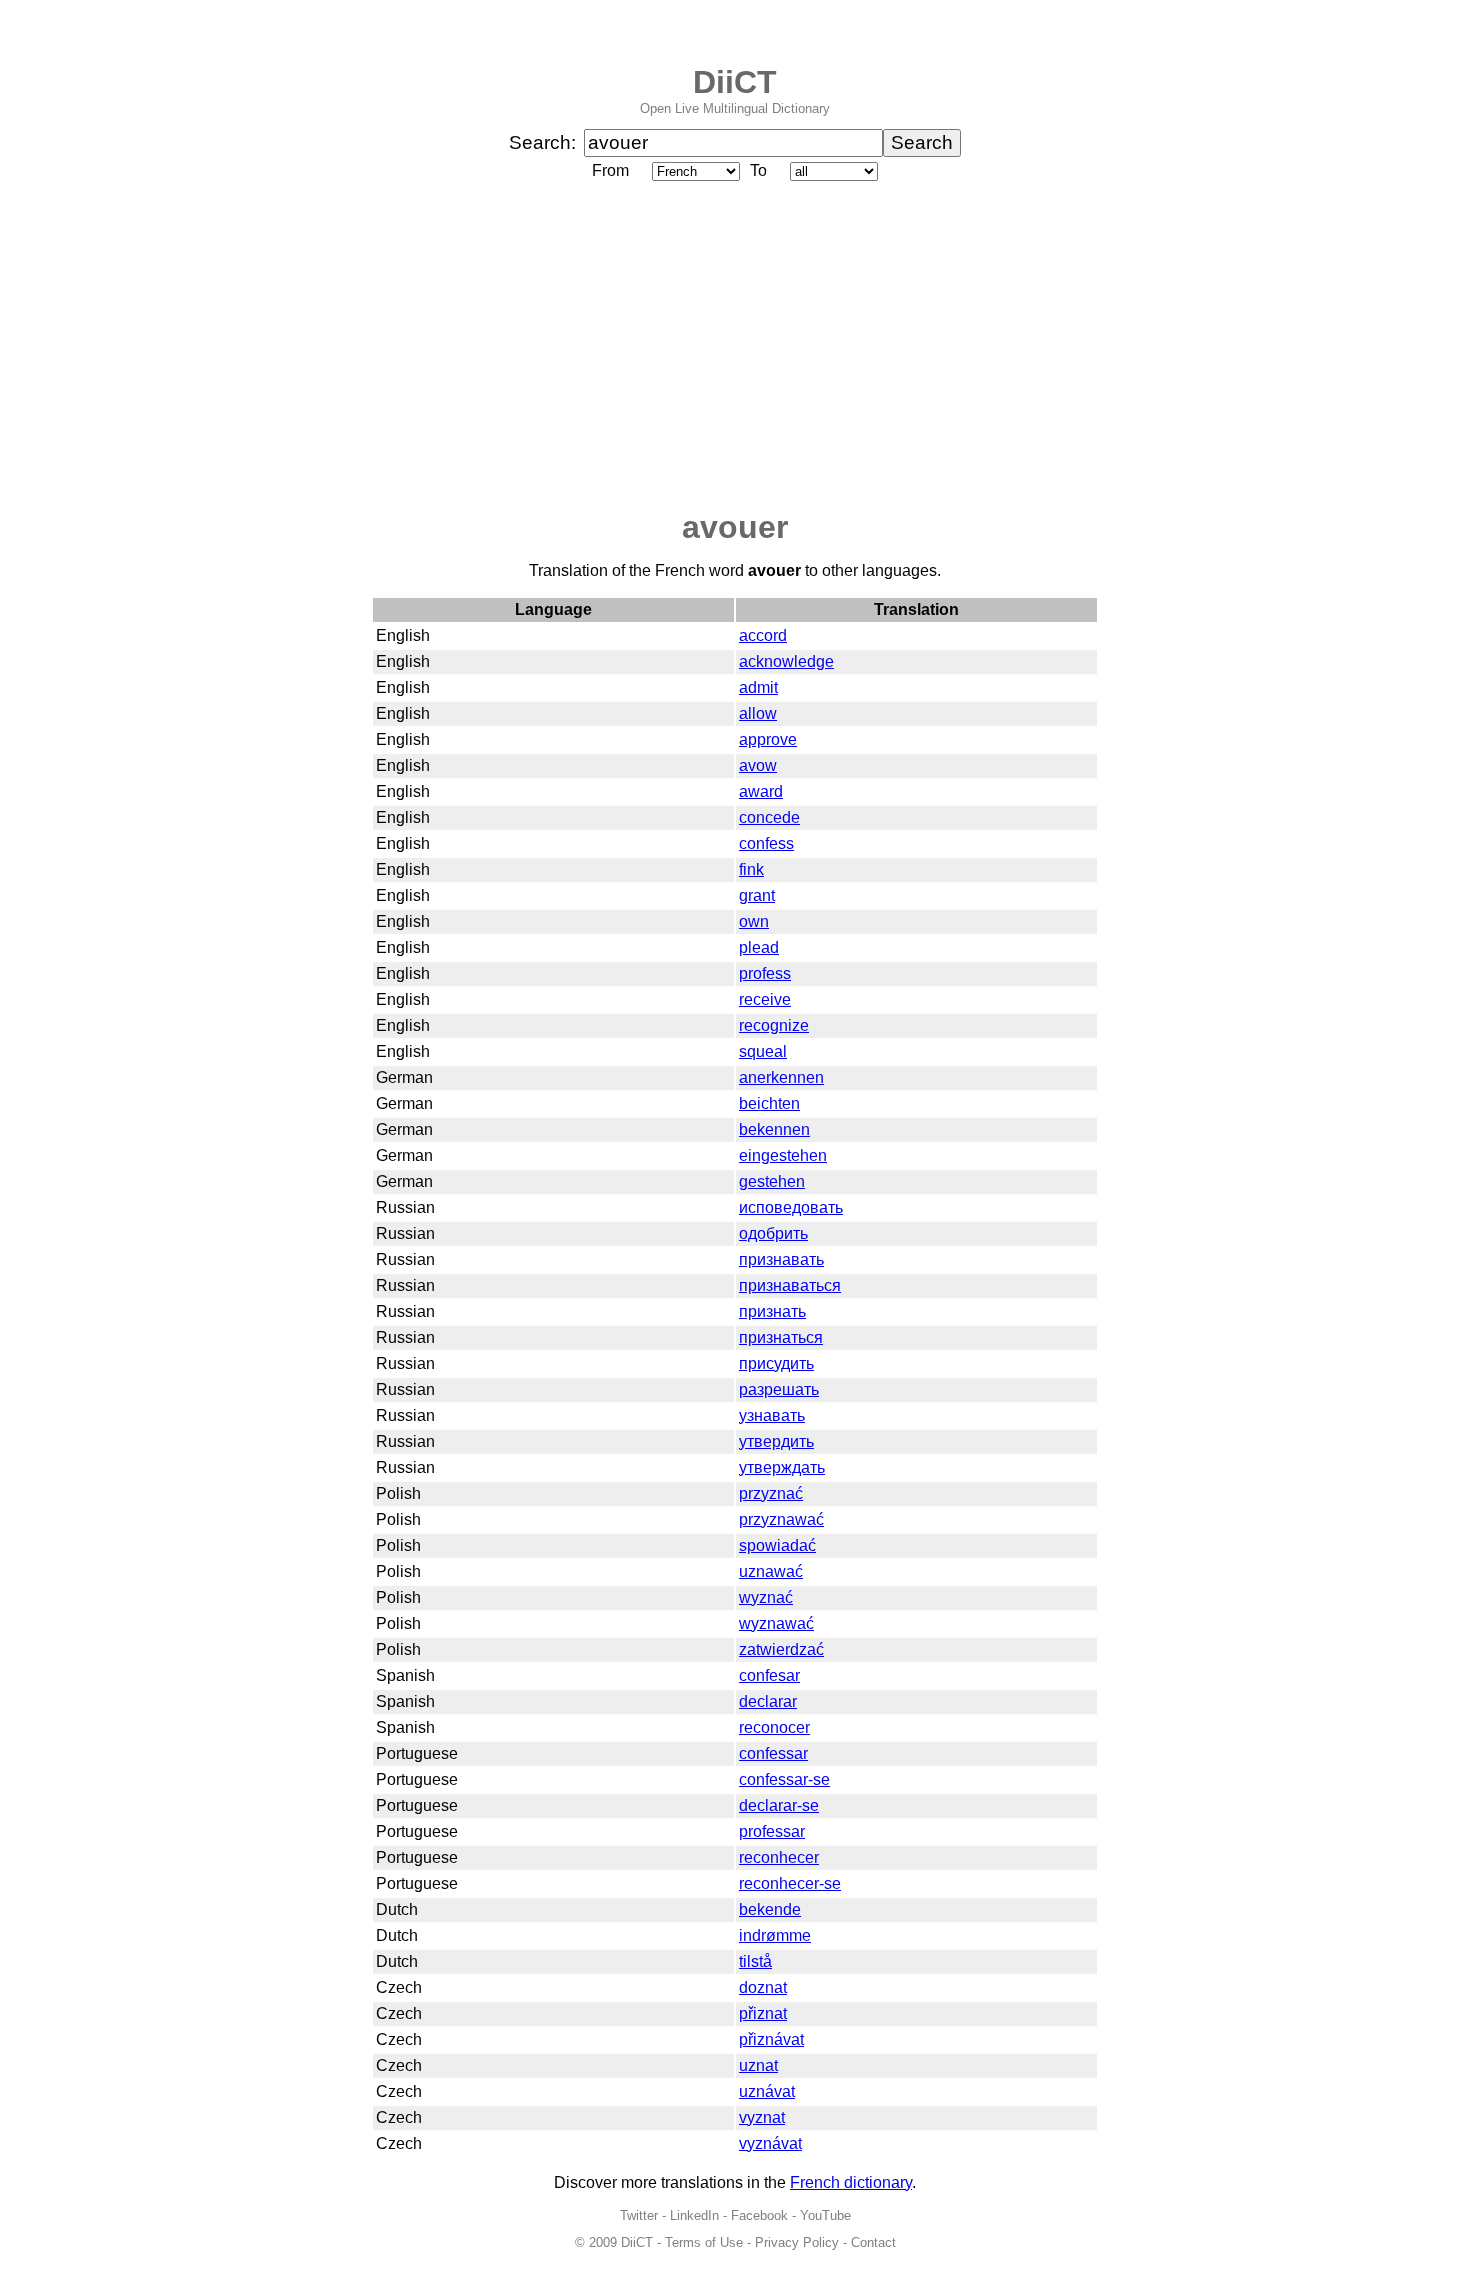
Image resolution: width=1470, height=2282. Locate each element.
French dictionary (851, 2182)
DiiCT (735, 82)
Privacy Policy (797, 2242)
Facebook (759, 2215)
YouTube (825, 2215)
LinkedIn (694, 2215)
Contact (873, 2242)
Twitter (639, 2215)
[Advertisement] (735, 347)
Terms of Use (704, 2242)
